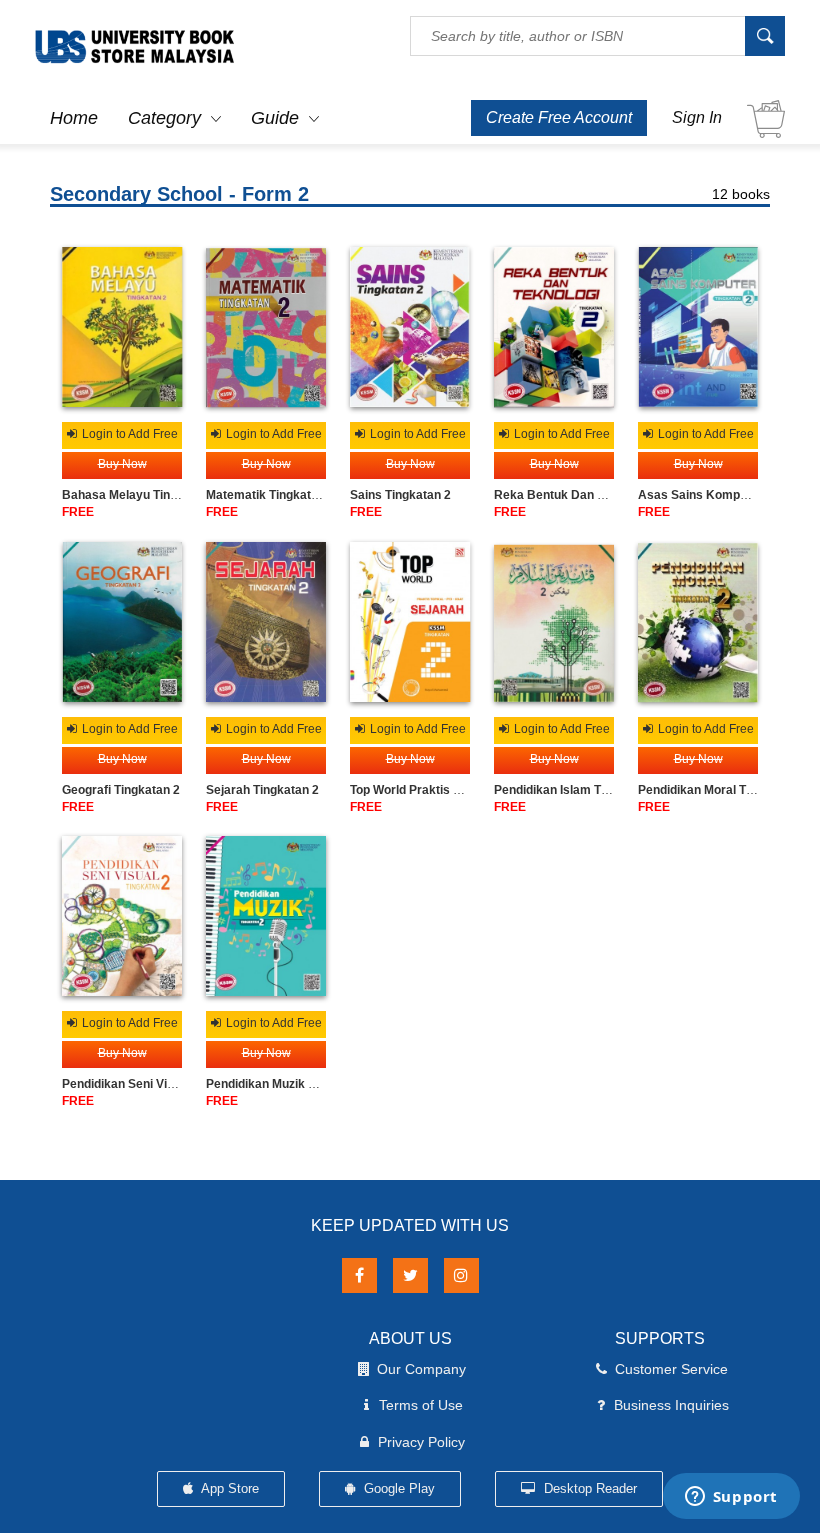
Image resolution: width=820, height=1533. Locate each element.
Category (164, 118)
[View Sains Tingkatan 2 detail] (410, 327)
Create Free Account (559, 117)
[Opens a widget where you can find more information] (731, 1498)
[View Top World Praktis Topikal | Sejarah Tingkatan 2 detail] (410, 622)
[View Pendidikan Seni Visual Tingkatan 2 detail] (122, 916)
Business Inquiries (671, 1405)
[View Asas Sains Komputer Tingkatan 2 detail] (698, 327)
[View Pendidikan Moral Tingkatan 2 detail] (698, 622)
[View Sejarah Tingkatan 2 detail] (266, 622)
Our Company (421, 1369)
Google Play (397, 1488)
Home (74, 118)
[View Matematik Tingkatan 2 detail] (266, 327)
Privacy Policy (421, 1442)
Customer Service (671, 1369)
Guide (275, 118)
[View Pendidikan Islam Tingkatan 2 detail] (554, 622)
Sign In (697, 117)
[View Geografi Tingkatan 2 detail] (122, 622)
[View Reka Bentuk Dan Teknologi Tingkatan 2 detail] (554, 327)
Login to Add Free (128, 434)
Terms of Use (421, 1405)
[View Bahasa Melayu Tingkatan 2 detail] (122, 327)
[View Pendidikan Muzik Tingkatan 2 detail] (266, 916)
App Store (228, 1488)
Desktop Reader (588, 1488)
